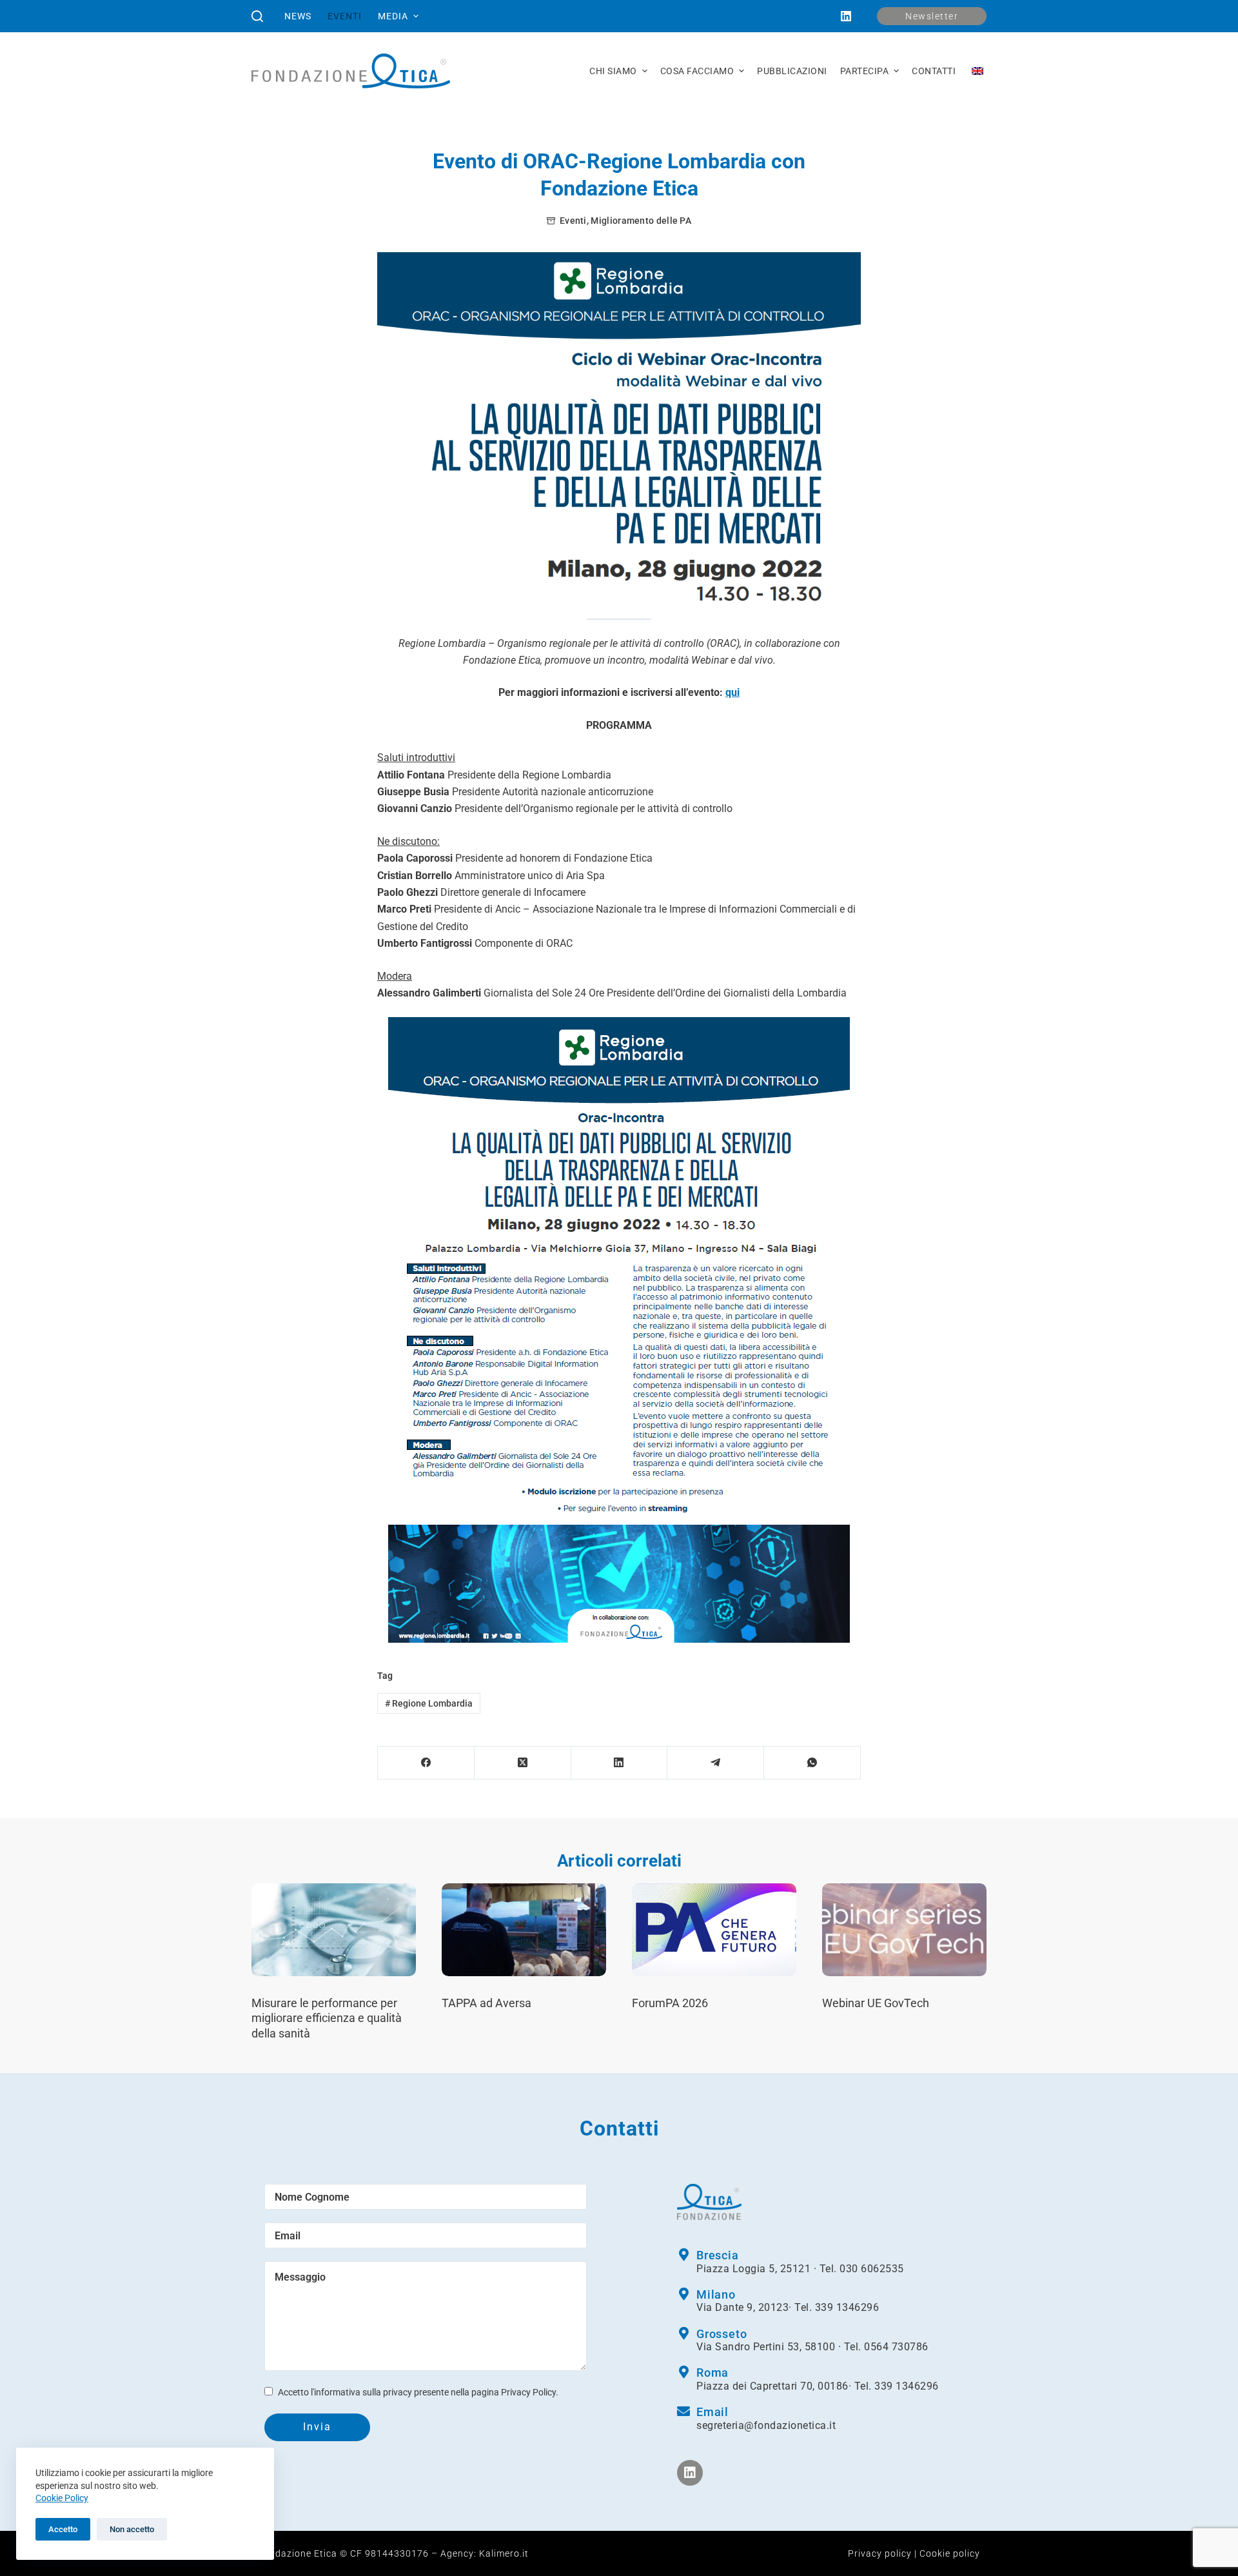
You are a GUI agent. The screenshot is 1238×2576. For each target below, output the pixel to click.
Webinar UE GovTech (876, 2003)
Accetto (63, 2529)
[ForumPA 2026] (714, 1929)
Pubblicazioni (792, 71)
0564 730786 (896, 2347)
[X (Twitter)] (523, 1763)
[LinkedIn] (846, 16)
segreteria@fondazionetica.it (766, 2425)
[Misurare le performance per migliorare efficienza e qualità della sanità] (334, 1929)
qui (732, 692)
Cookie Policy (62, 2498)
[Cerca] (257, 16)
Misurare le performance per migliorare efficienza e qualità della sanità (327, 2018)
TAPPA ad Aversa (486, 2003)
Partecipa (865, 71)
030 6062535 (872, 2269)
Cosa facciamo (697, 71)
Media (393, 16)
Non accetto (132, 2529)
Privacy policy (880, 2553)
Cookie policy (950, 2553)
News (298, 16)
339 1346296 (847, 2307)
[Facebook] (426, 1763)
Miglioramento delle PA (641, 221)
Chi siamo (613, 71)
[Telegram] (716, 1763)
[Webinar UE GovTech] (904, 1929)
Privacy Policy (528, 2392)
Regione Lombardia (429, 1703)
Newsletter (932, 16)
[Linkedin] (690, 2473)
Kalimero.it (504, 2553)
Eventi (345, 16)
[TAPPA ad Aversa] (524, 1929)
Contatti (934, 71)
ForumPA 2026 (670, 2003)
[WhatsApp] (812, 1763)
